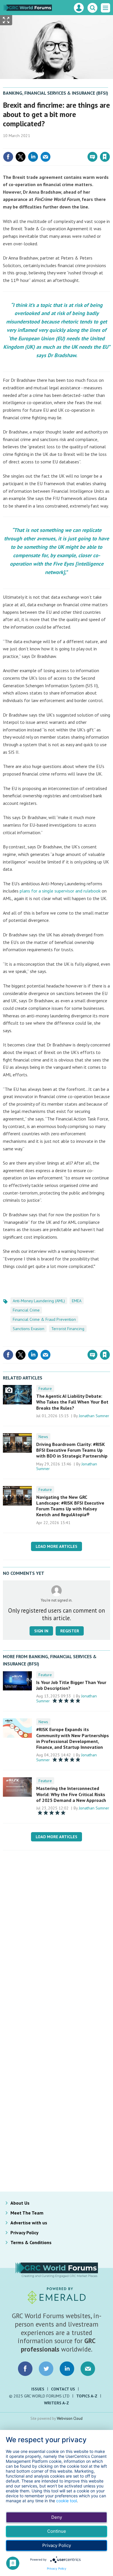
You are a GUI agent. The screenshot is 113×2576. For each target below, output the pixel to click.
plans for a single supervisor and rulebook (60, 891)
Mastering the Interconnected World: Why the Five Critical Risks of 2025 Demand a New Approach (71, 1794)
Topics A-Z (87, 2396)
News (43, 1437)
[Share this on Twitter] (21, 157)
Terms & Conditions (31, 2242)
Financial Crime (26, 1310)
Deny (57, 2517)
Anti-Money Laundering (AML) (39, 1301)
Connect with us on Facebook (25, 2369)
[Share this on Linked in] (33, 157)
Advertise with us (29, 2223)
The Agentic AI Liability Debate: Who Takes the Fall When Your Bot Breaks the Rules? (72, 1402)
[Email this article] (45, 157)
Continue (57, 2531)
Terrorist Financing (68, 1329)
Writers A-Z (57, 2403)
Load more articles (57, 1546)
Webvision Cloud (70, 2418)
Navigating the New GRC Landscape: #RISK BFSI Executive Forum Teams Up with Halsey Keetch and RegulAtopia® (70, 1506)
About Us (20, 2203)
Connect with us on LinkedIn (67, 2369)
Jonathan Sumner (94, 1416)
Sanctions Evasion (29, 1329)
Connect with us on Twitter (46, 2369)
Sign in (37, 144)
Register (70, 1631)
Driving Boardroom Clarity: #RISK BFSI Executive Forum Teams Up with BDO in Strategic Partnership (72, 1450)
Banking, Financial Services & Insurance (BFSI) (55, 93)
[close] (109, 144)
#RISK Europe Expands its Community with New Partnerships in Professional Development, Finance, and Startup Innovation (73, 1738)
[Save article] (105, 157)
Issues (38, 2389)
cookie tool (66, 2501)
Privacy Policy (24, 2233)
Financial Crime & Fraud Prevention (44, 1319)
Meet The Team (27, 2213)
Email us (88, 2369)
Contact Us (63, 2389)
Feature (45, 1388)
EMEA (77, 1301)
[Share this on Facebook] (8, 157)
